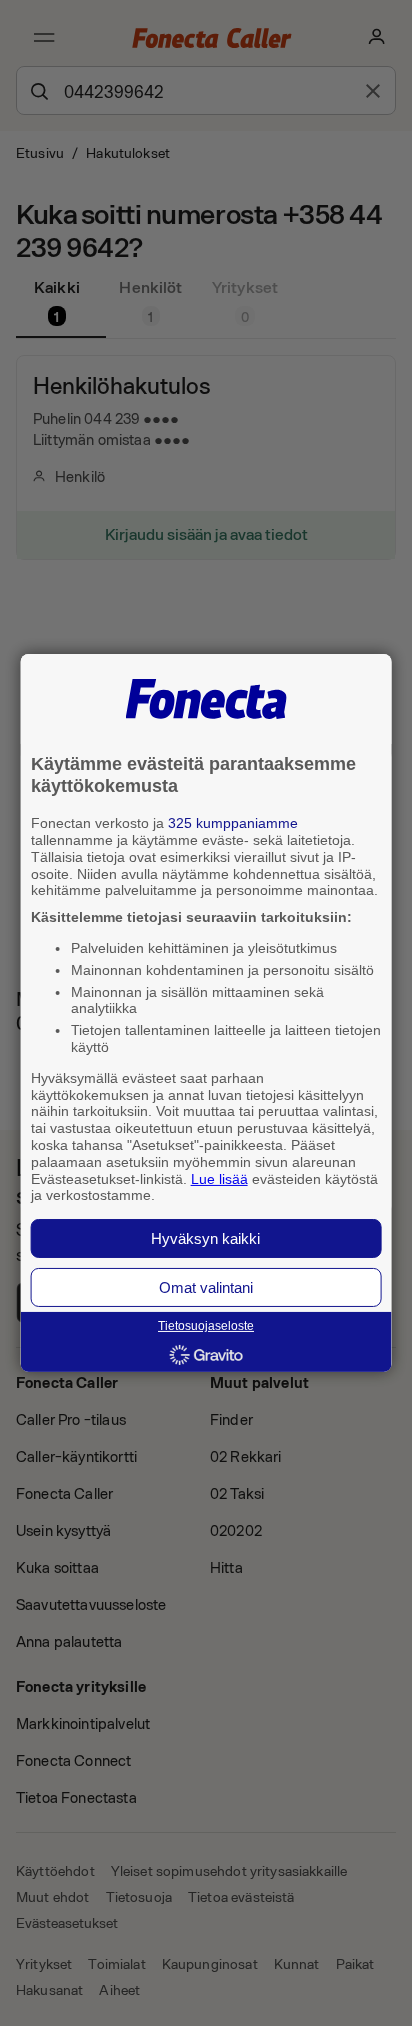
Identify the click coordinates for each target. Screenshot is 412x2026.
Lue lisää (219, 1178)
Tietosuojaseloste (206, 1326)
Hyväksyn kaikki (205, 1238)
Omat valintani (206, 1287)
